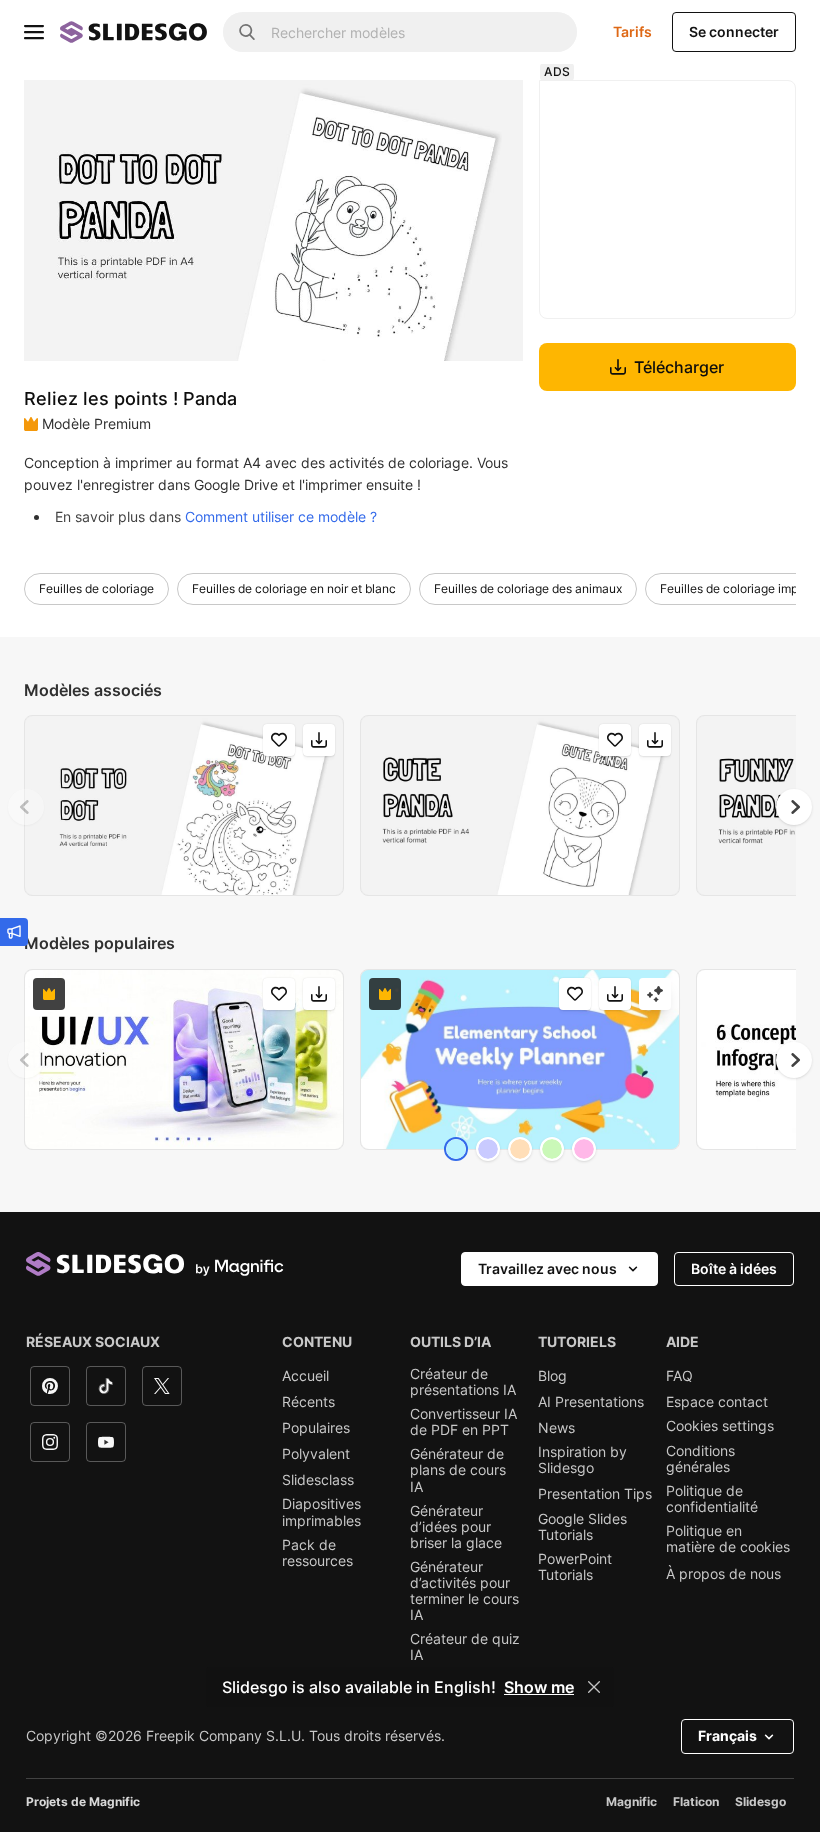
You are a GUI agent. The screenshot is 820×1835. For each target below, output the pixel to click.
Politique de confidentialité (712, 1499)
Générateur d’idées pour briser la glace (456, 1527)
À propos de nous (723, 1574)
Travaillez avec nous (547, 1268)
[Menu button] (34, 32)
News (556, 1428)
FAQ (679, 1376)
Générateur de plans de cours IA (458, 1470)
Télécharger (679, 367)
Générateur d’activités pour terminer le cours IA (464, 1591)
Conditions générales (700, 1459)
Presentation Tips (595, 1494)
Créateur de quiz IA (465, 1647)
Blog (552, 1376)
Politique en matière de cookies (728, 1539)
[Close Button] (594, 1687)
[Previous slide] (26, 807)
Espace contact (717, 1402)
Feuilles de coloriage (96, 588)
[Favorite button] (279, 740)
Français (727, 1735)
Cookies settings (720, 1426)
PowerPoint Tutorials (575, 1567)
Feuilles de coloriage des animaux (528, 588)
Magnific (631, 1801)
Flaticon (696, 1801)
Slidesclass (318, 1480)
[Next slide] (794, 807)
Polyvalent (316, 1454)
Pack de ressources (317, 1553)
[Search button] (247, 32)
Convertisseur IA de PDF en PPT (463, 1422)
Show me (539, 1687)
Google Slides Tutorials (582, 1527)
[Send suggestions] (14, 932)
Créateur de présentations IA (463, 1382)
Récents (308, 1402)
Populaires (316, 1428)
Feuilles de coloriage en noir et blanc (294, 588)
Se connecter (734, 31)
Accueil (305, 1376)
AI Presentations (591, 1402)
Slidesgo (760, 1801)
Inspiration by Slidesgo (582, 1460)
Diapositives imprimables (321, 1512)
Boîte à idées (734, 1268)
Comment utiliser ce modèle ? (281, 516)
